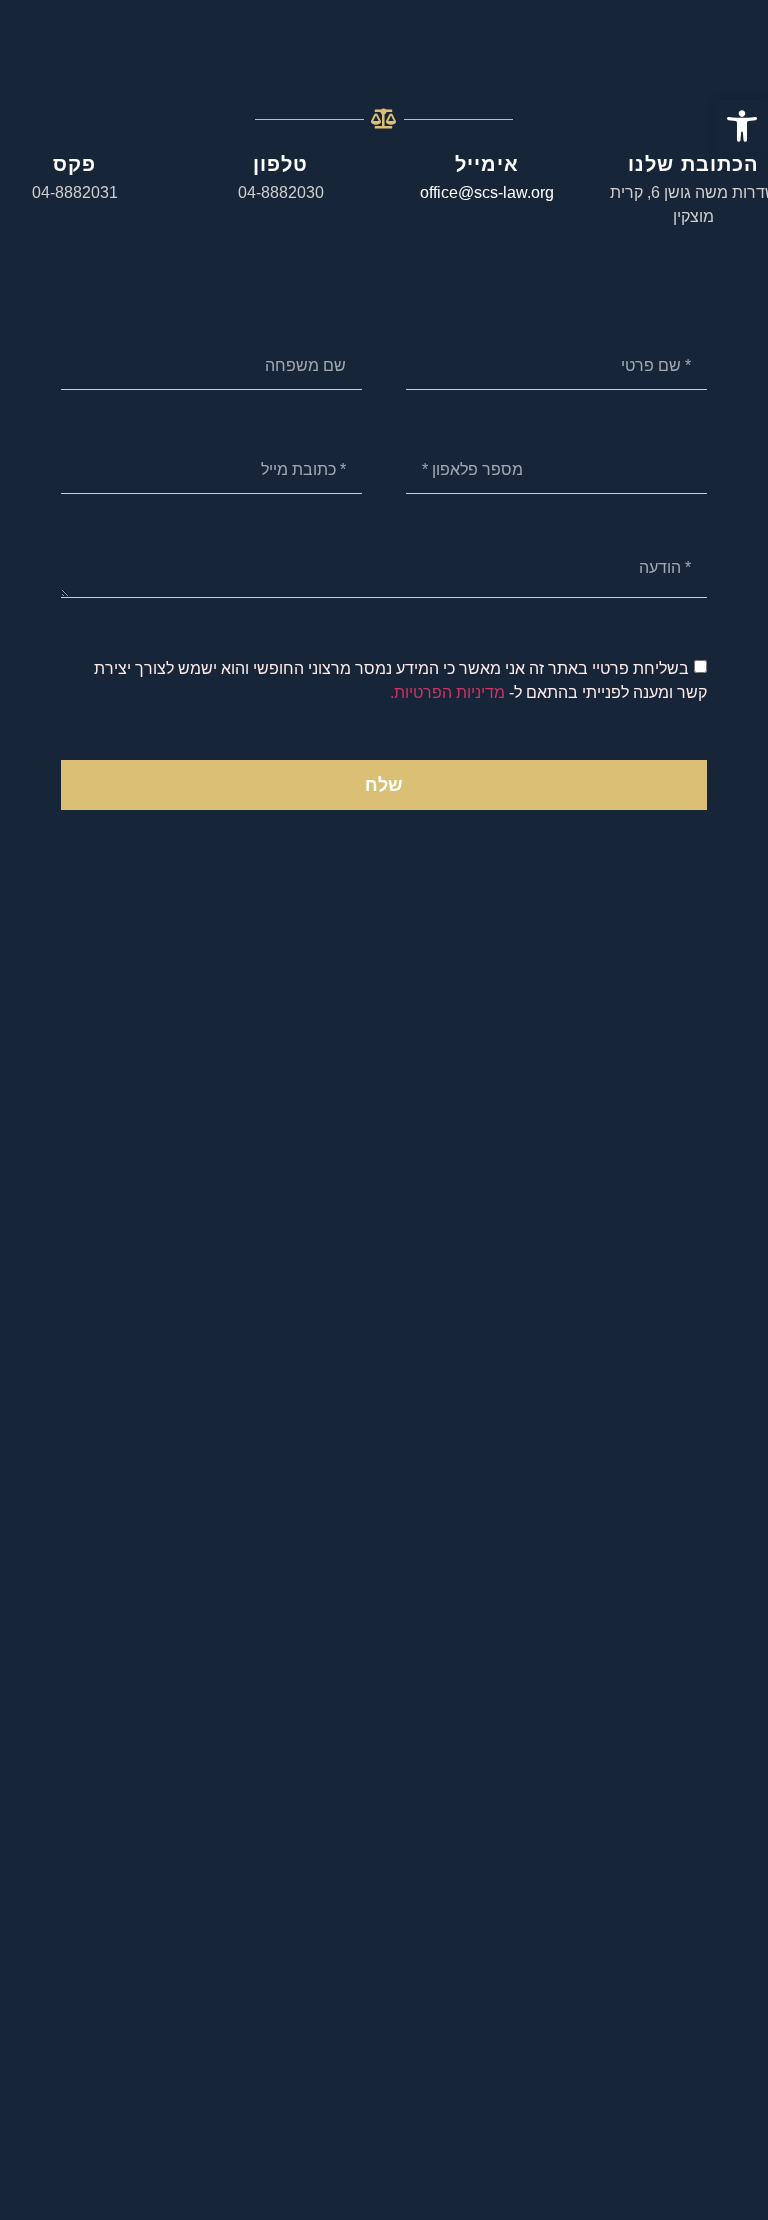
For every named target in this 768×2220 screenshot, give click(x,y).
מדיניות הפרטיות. (447, 692)
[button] (742, 126)
